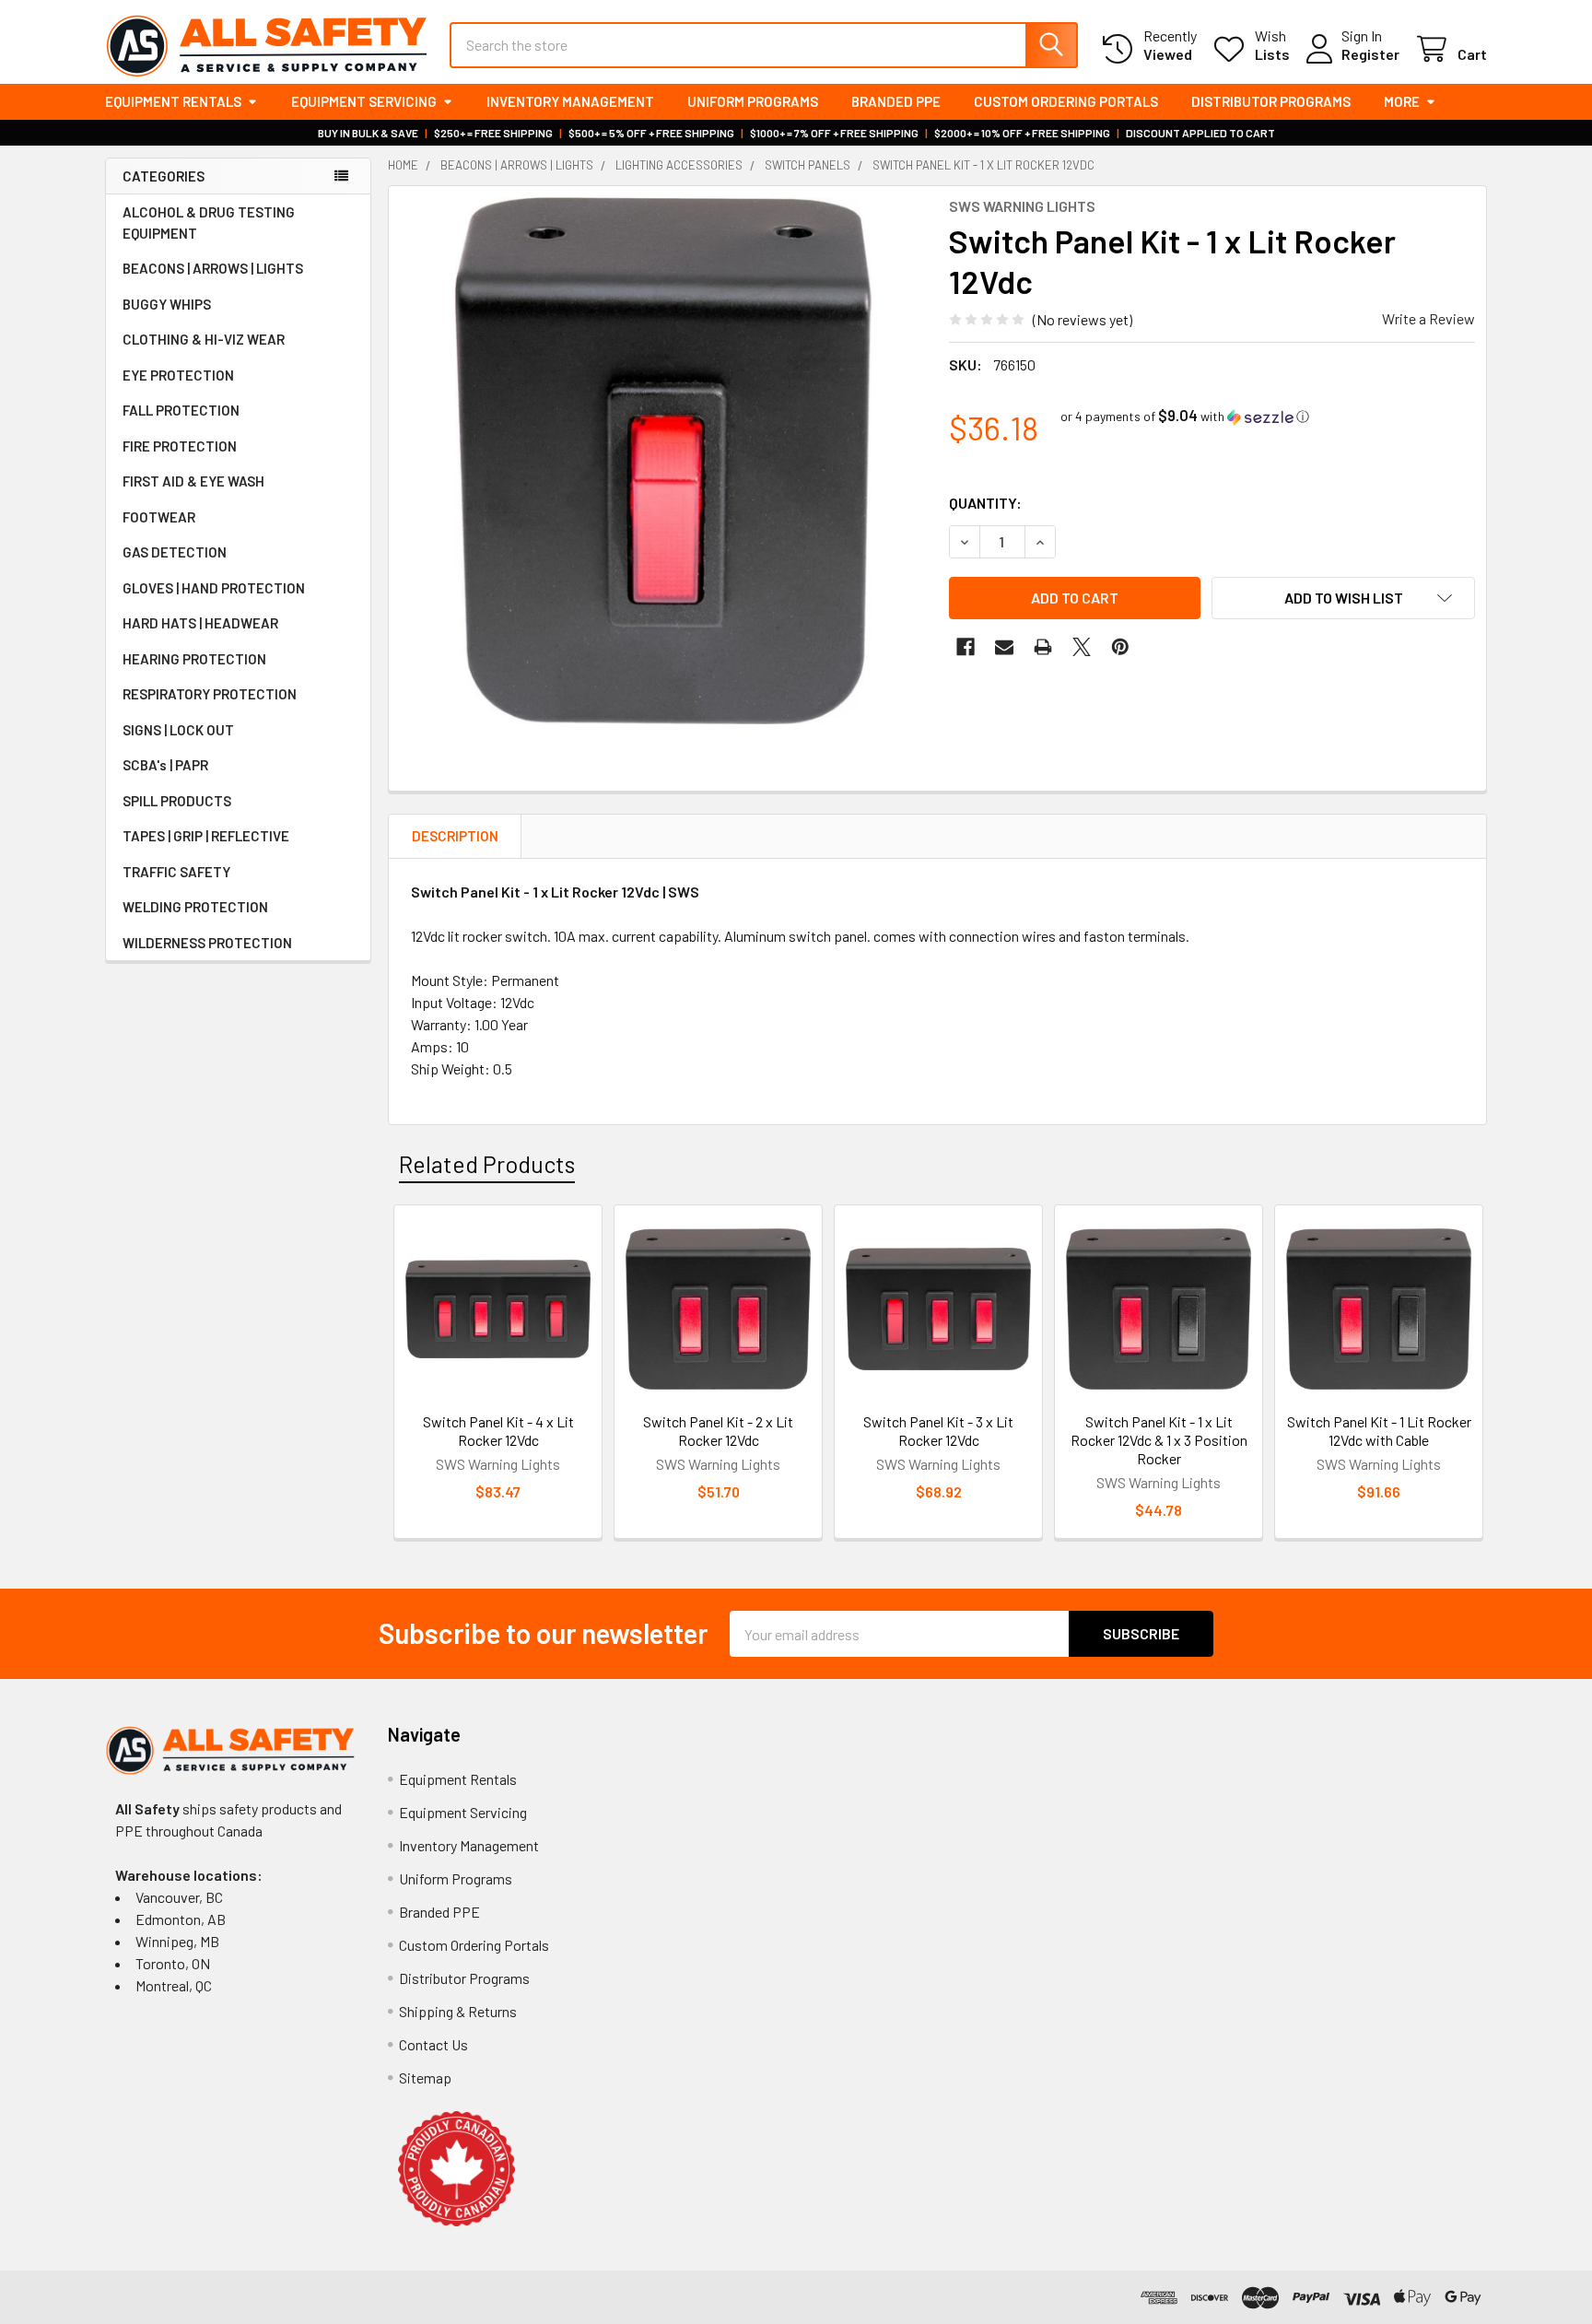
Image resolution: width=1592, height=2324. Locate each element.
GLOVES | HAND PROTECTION (214, 588)
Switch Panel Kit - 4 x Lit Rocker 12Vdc (498, 1431)
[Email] (1004, 647)
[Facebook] (966, 647)
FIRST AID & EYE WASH (193, 481)
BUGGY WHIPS (167, 304)
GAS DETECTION (175, 552)
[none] (663, 461)
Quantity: (985, 503)
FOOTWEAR (159, 517)
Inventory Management (570, 101)
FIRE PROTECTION (180, 446)
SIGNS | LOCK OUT (178, 730)
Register (1370, 54)
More (1402, 101)
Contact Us (433, 2044)
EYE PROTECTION (178, 375)
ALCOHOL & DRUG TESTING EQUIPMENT (209, 223)
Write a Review (1428, 318)
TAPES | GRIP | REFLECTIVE (206, 836)
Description (455, 836)
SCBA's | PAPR (165, 765)
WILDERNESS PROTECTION (207, 943)
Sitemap (425, 2078)
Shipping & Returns (458, 2011)
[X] (1082, 647)
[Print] (1043, 647)
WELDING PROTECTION (195, 907)
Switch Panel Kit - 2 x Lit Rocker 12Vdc (718, 1431)
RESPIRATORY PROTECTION (210, 694)
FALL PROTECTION (181, 410)
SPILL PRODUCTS (177, 801)
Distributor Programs (1271, 101)
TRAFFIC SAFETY (176, 872)
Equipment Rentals (173, 101)
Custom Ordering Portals (1066, 101)
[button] (1185, 416)
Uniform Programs (753, 101)
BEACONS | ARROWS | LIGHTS (213, 268)
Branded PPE (896, 101)
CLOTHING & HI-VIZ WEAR (204, 339)
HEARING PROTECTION (194, 659)
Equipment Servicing (364, 101)
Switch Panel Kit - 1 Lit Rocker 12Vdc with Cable (1379, 1431)
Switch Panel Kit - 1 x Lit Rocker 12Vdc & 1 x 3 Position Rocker (1159, 1440)
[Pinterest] (1120, 647)
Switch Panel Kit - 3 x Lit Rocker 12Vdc (938, 1431)
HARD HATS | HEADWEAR (200, 623)
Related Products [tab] (487, 1164)
